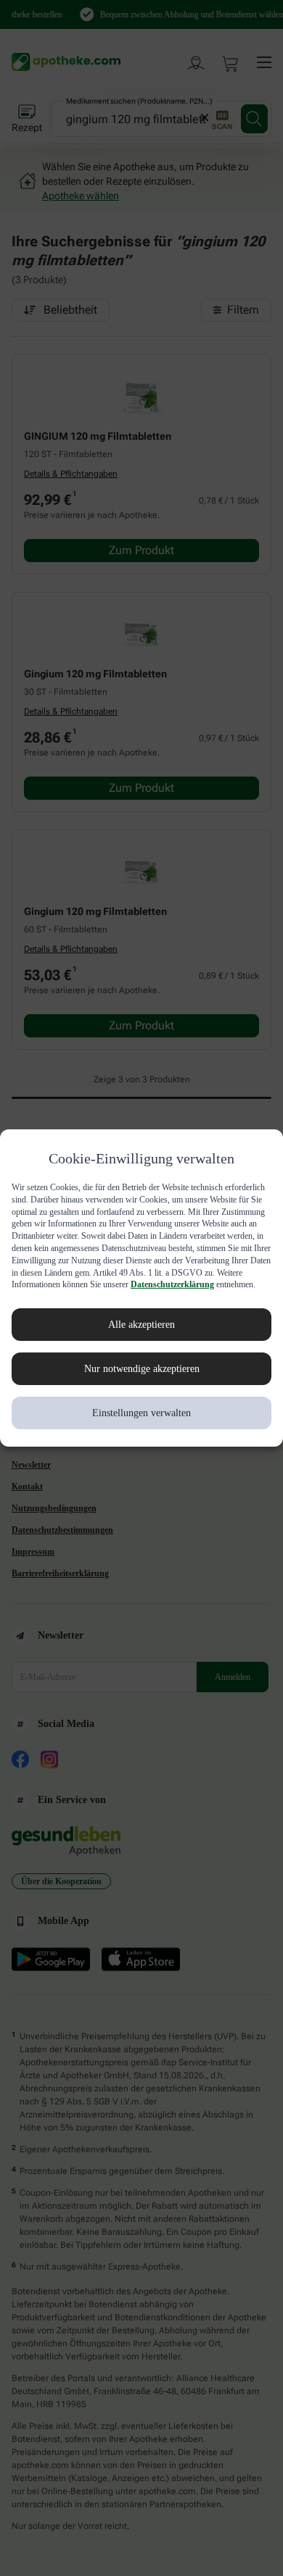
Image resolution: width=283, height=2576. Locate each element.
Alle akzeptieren (141, 1337)
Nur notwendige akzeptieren (142, 1381)
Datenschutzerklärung (56, 1297)
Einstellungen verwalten (142, 1425)
